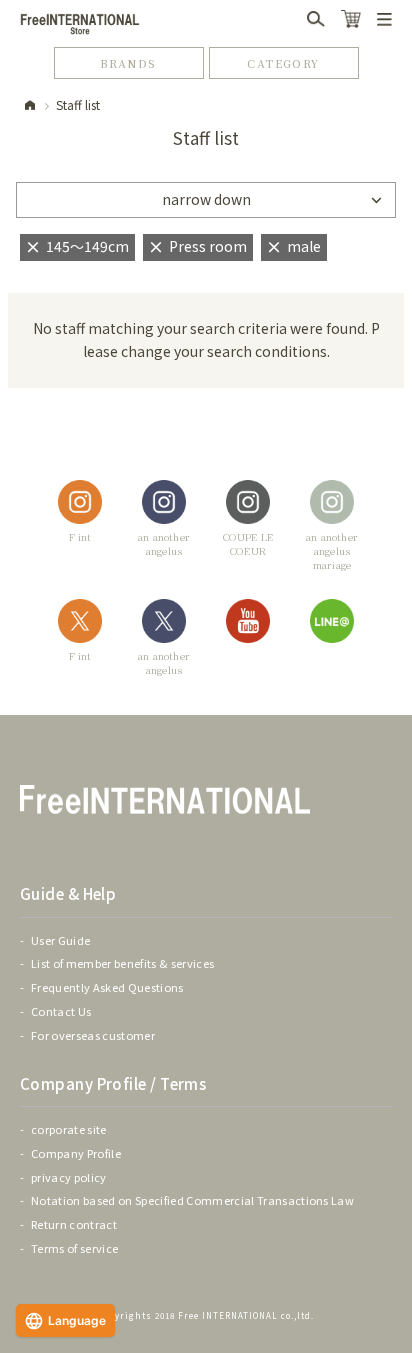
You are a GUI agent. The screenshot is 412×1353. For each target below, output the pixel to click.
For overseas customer (93, 1035)
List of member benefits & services (122, 963)
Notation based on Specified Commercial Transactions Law (192, 1200)
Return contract (74, 1224)
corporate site (69, 1129)
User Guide (60, 940)
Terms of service (74, 1248)
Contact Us (61, 1011)
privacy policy (69, 1177)
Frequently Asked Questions (107, 987)
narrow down (206, 199)
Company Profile (76, 1153)
